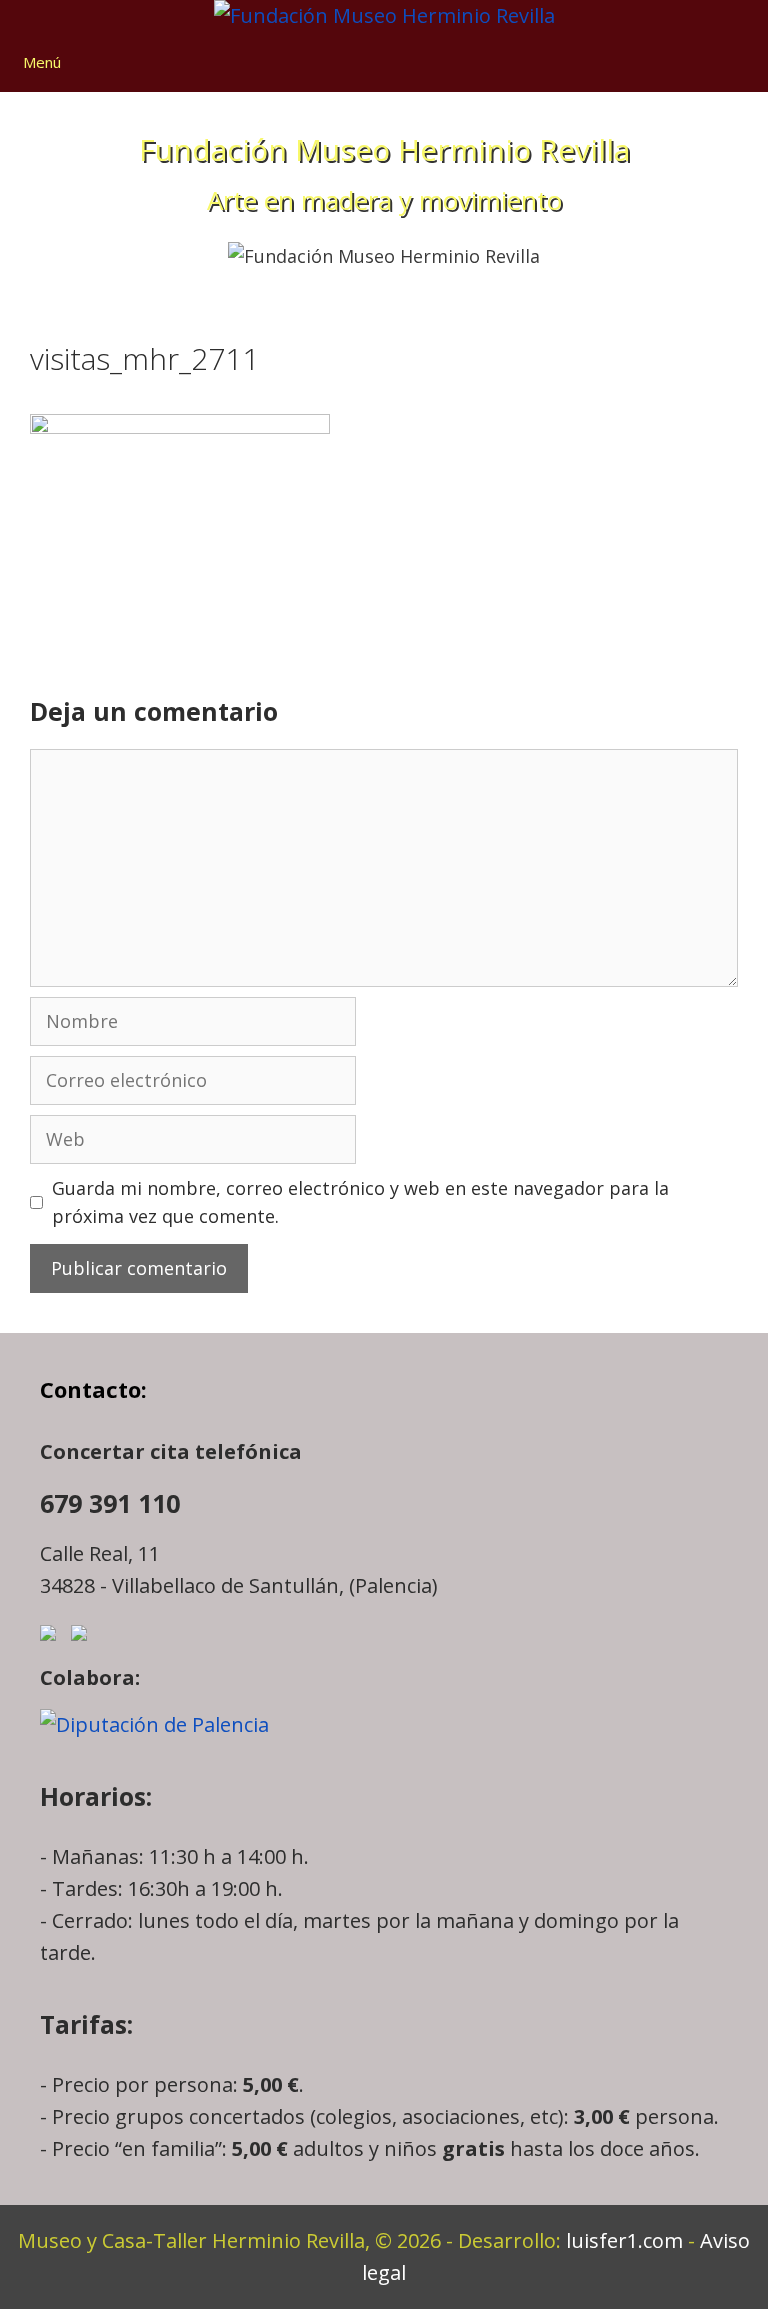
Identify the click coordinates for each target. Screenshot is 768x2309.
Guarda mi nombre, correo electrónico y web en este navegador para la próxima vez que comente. (360, 1202)
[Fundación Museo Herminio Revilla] (384, 16)
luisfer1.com (624, 2240)
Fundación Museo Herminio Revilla (384, 149)
